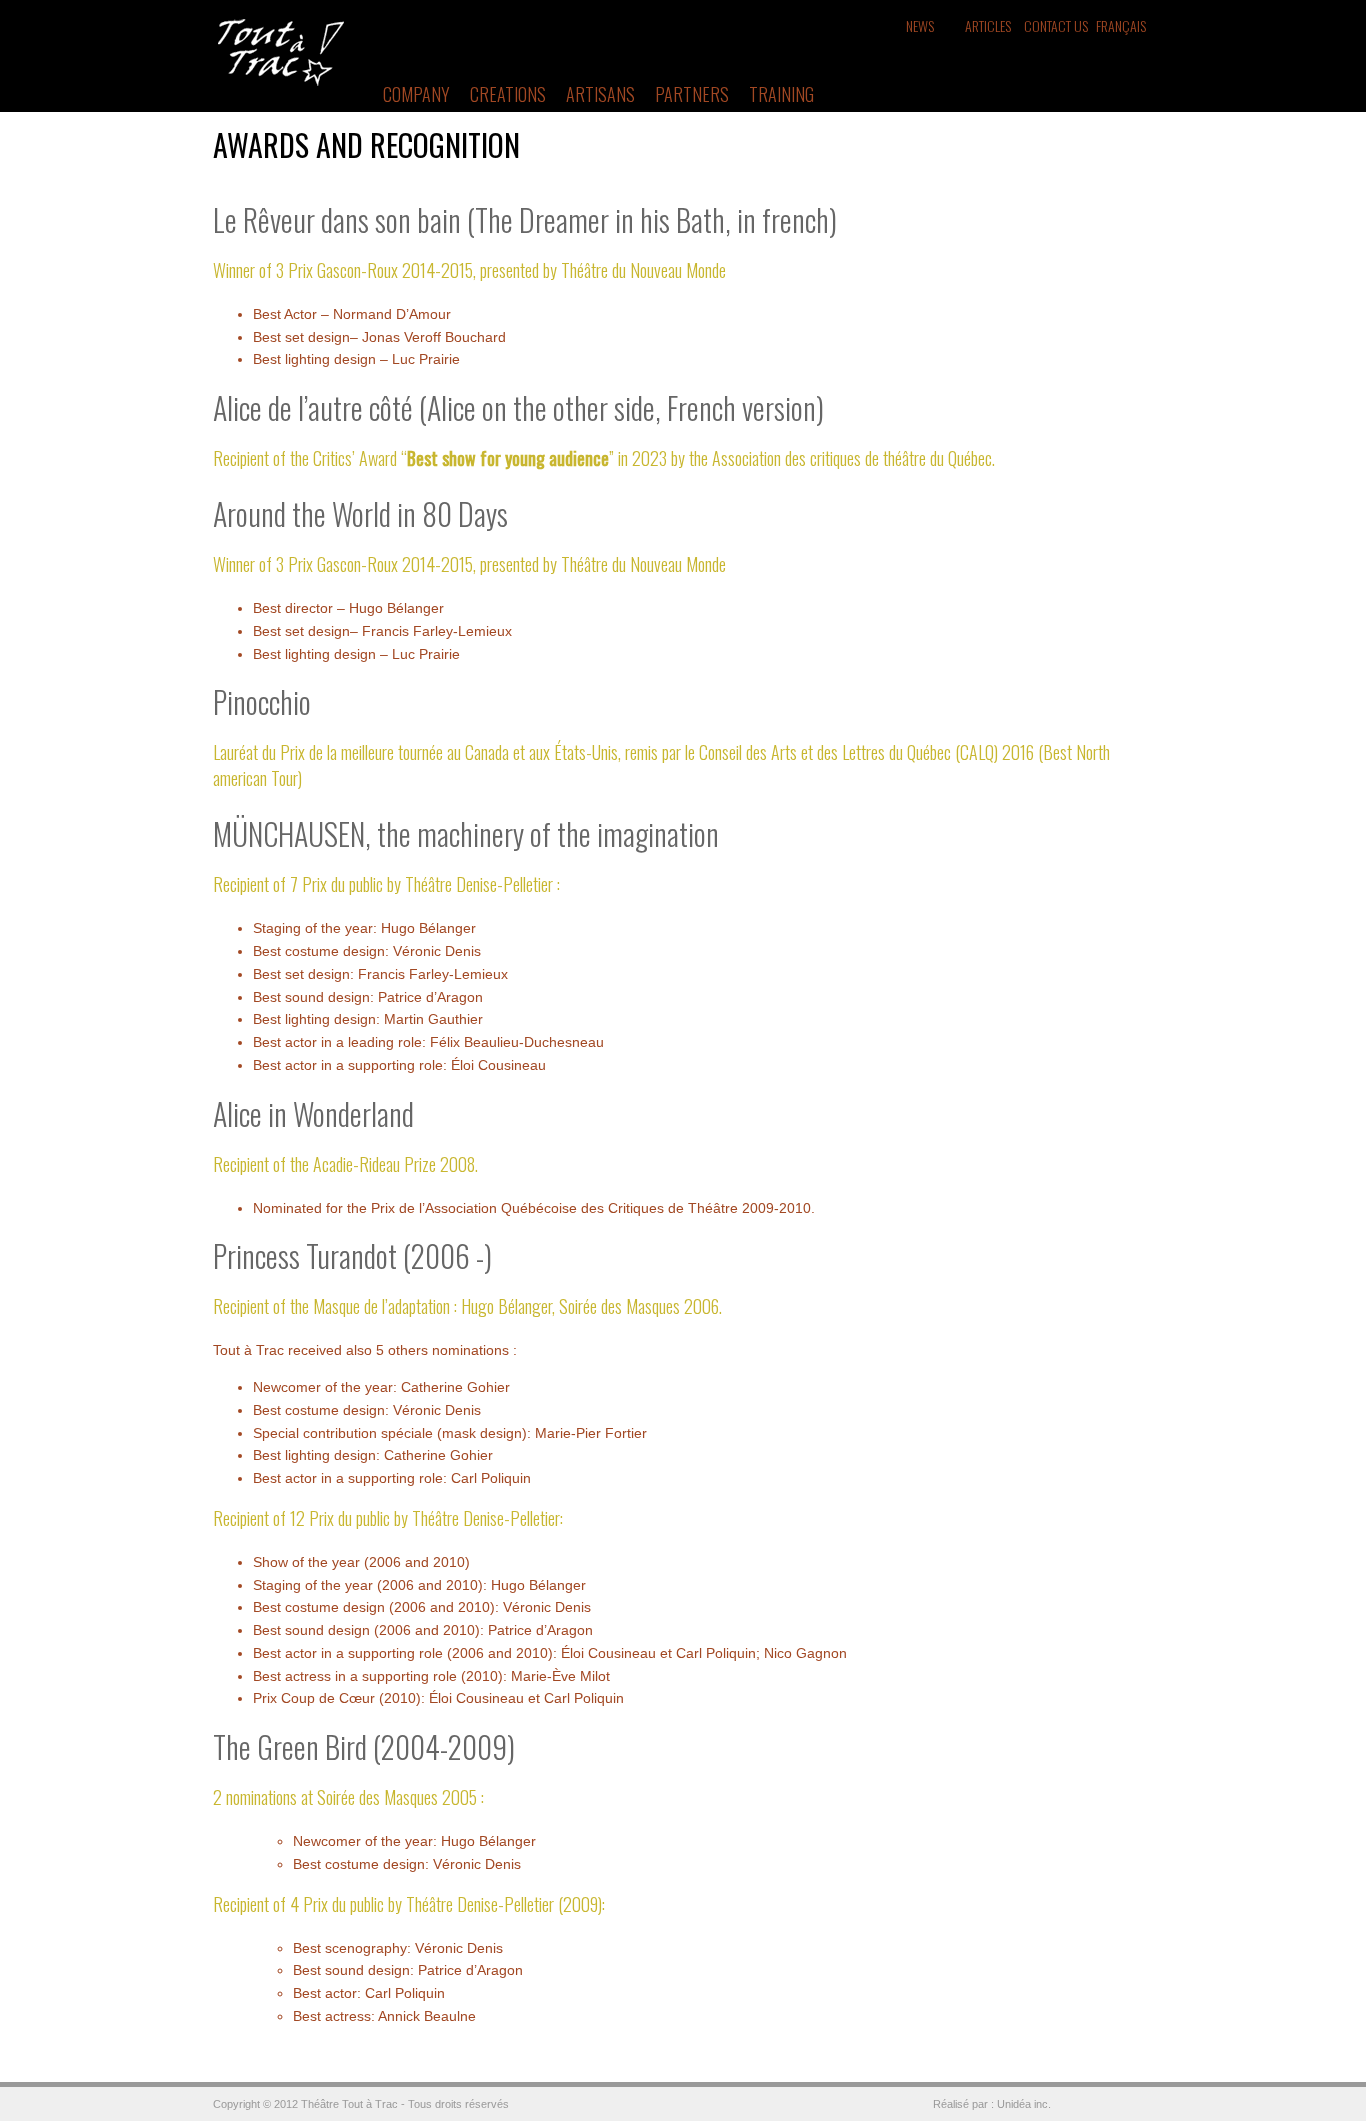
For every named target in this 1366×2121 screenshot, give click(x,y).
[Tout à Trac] (280, 82)
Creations (508, 94)
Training (781, 94)
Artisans (600, 94)
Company (416, 94)
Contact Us (1056, 25)
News (920, 25)
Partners (692, 94)
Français (1121, 25)
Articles (988, 25)
